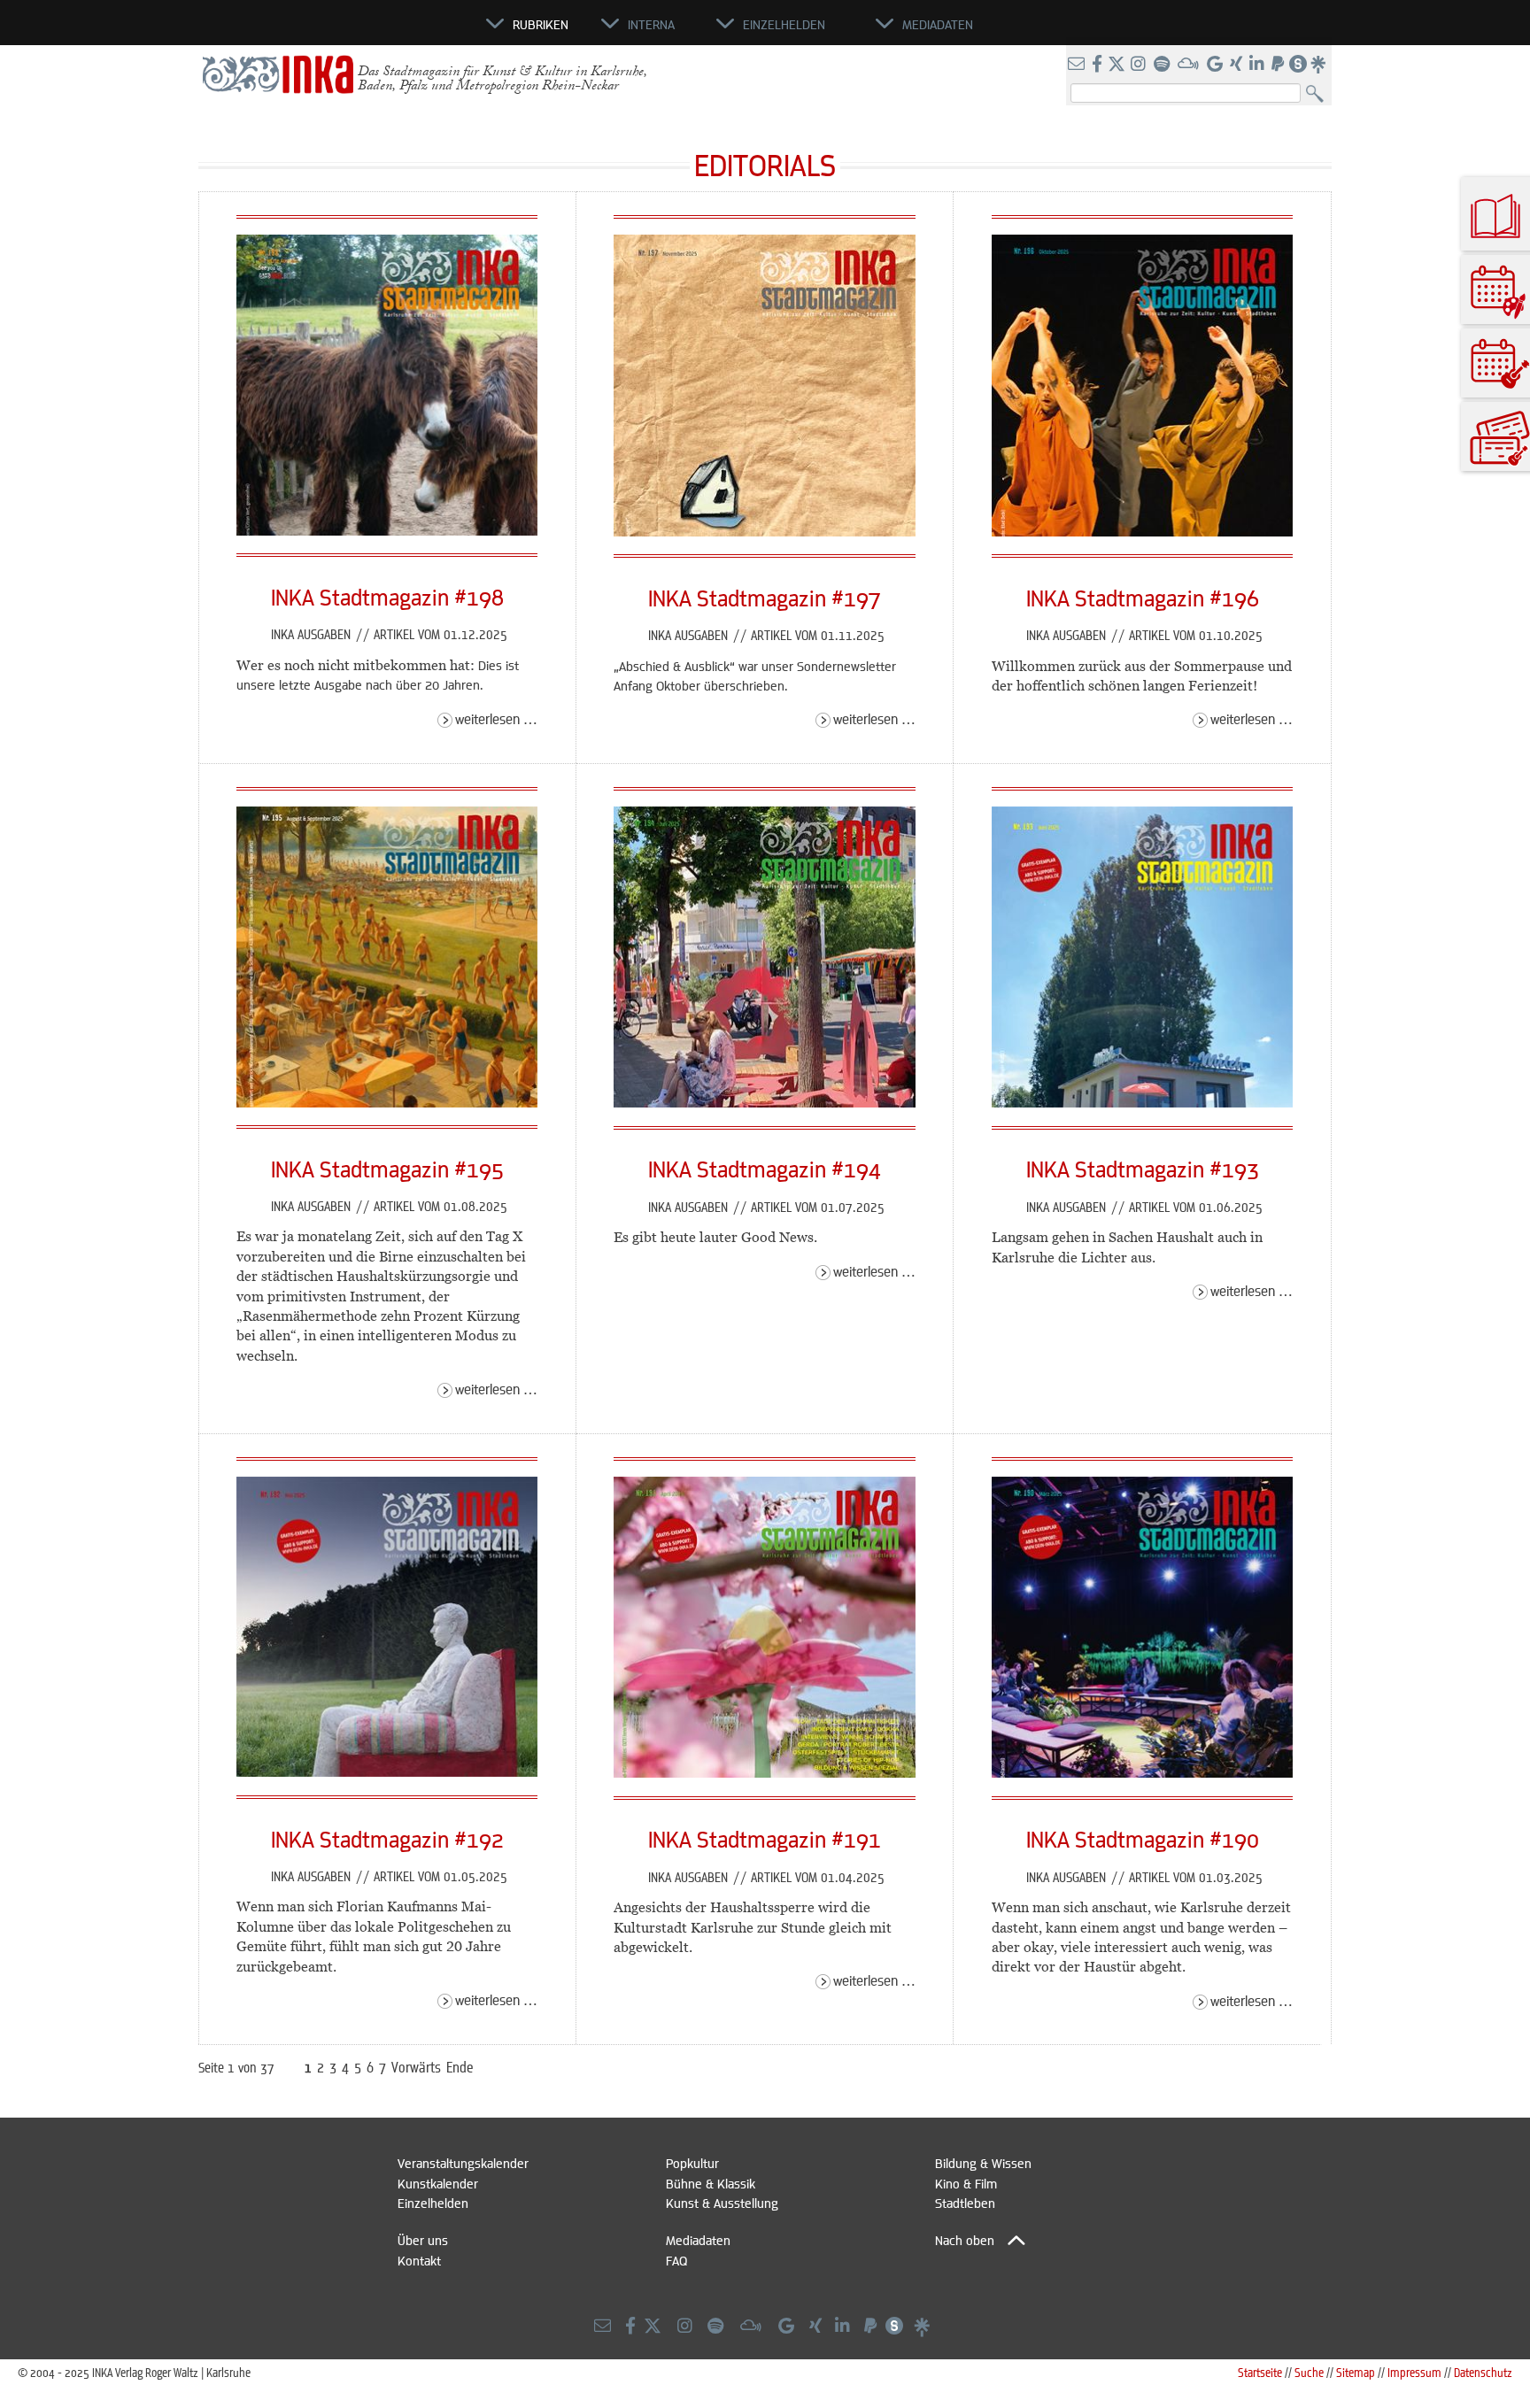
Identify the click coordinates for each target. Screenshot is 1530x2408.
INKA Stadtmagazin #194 (765, 1169)
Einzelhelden (433, 2203)
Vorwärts (416, 2067)
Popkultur (692, 2163)
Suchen (1319, 94)
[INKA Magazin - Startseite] (406, 32)
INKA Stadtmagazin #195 (387, 1169)
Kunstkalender (438, 2183)
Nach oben (965, 2240)
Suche (1309, 2372)
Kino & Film (966, 2183)
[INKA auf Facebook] (1099, 65)
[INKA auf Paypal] (1279, 65)
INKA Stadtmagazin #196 (1143, 598)
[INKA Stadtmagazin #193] (1143, 1102)
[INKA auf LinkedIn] (1259, 65)
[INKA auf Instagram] (1140, 65)
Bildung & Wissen (983, 2163)
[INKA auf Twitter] (1117, 65)
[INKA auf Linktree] (1319, 65)
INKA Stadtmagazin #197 (765, 598)
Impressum (1414, 2372)
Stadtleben (965, 2203)
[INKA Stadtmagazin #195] (387, 1102)
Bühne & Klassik (711, 2183)
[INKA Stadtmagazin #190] (1143, 1772)
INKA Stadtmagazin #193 (1143, 1169)
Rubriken (541, 24)
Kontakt (419, 2260)
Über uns (423, 2240)
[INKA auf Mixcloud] (1190, 65)
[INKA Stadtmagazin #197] (765, 531)
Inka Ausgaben (313, 634)
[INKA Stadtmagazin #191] (765, 1772)
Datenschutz (1483, 2372)
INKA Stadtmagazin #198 (387, 597)
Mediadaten (698, 2240)
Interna (651, 24)
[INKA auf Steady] (1298, 65)
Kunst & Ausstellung (722, 2203)
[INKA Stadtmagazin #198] (387, 530)
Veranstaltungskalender (463, 2163)
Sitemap (1356, 2372)
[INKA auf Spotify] (1163, 65)
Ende (460, 2067)
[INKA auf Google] (1217, 65)
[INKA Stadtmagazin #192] (387, 1771)
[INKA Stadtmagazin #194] (765, 1102)
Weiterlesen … (496, 718)
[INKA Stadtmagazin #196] (1143, 531)
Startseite (1260, 2372)
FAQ (676, 2260)
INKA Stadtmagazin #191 (765, 1839)
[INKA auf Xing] (1238, 65)
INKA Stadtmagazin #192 (387, 1839)
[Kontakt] (1078, 65)
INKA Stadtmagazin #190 (1143, 1839)
